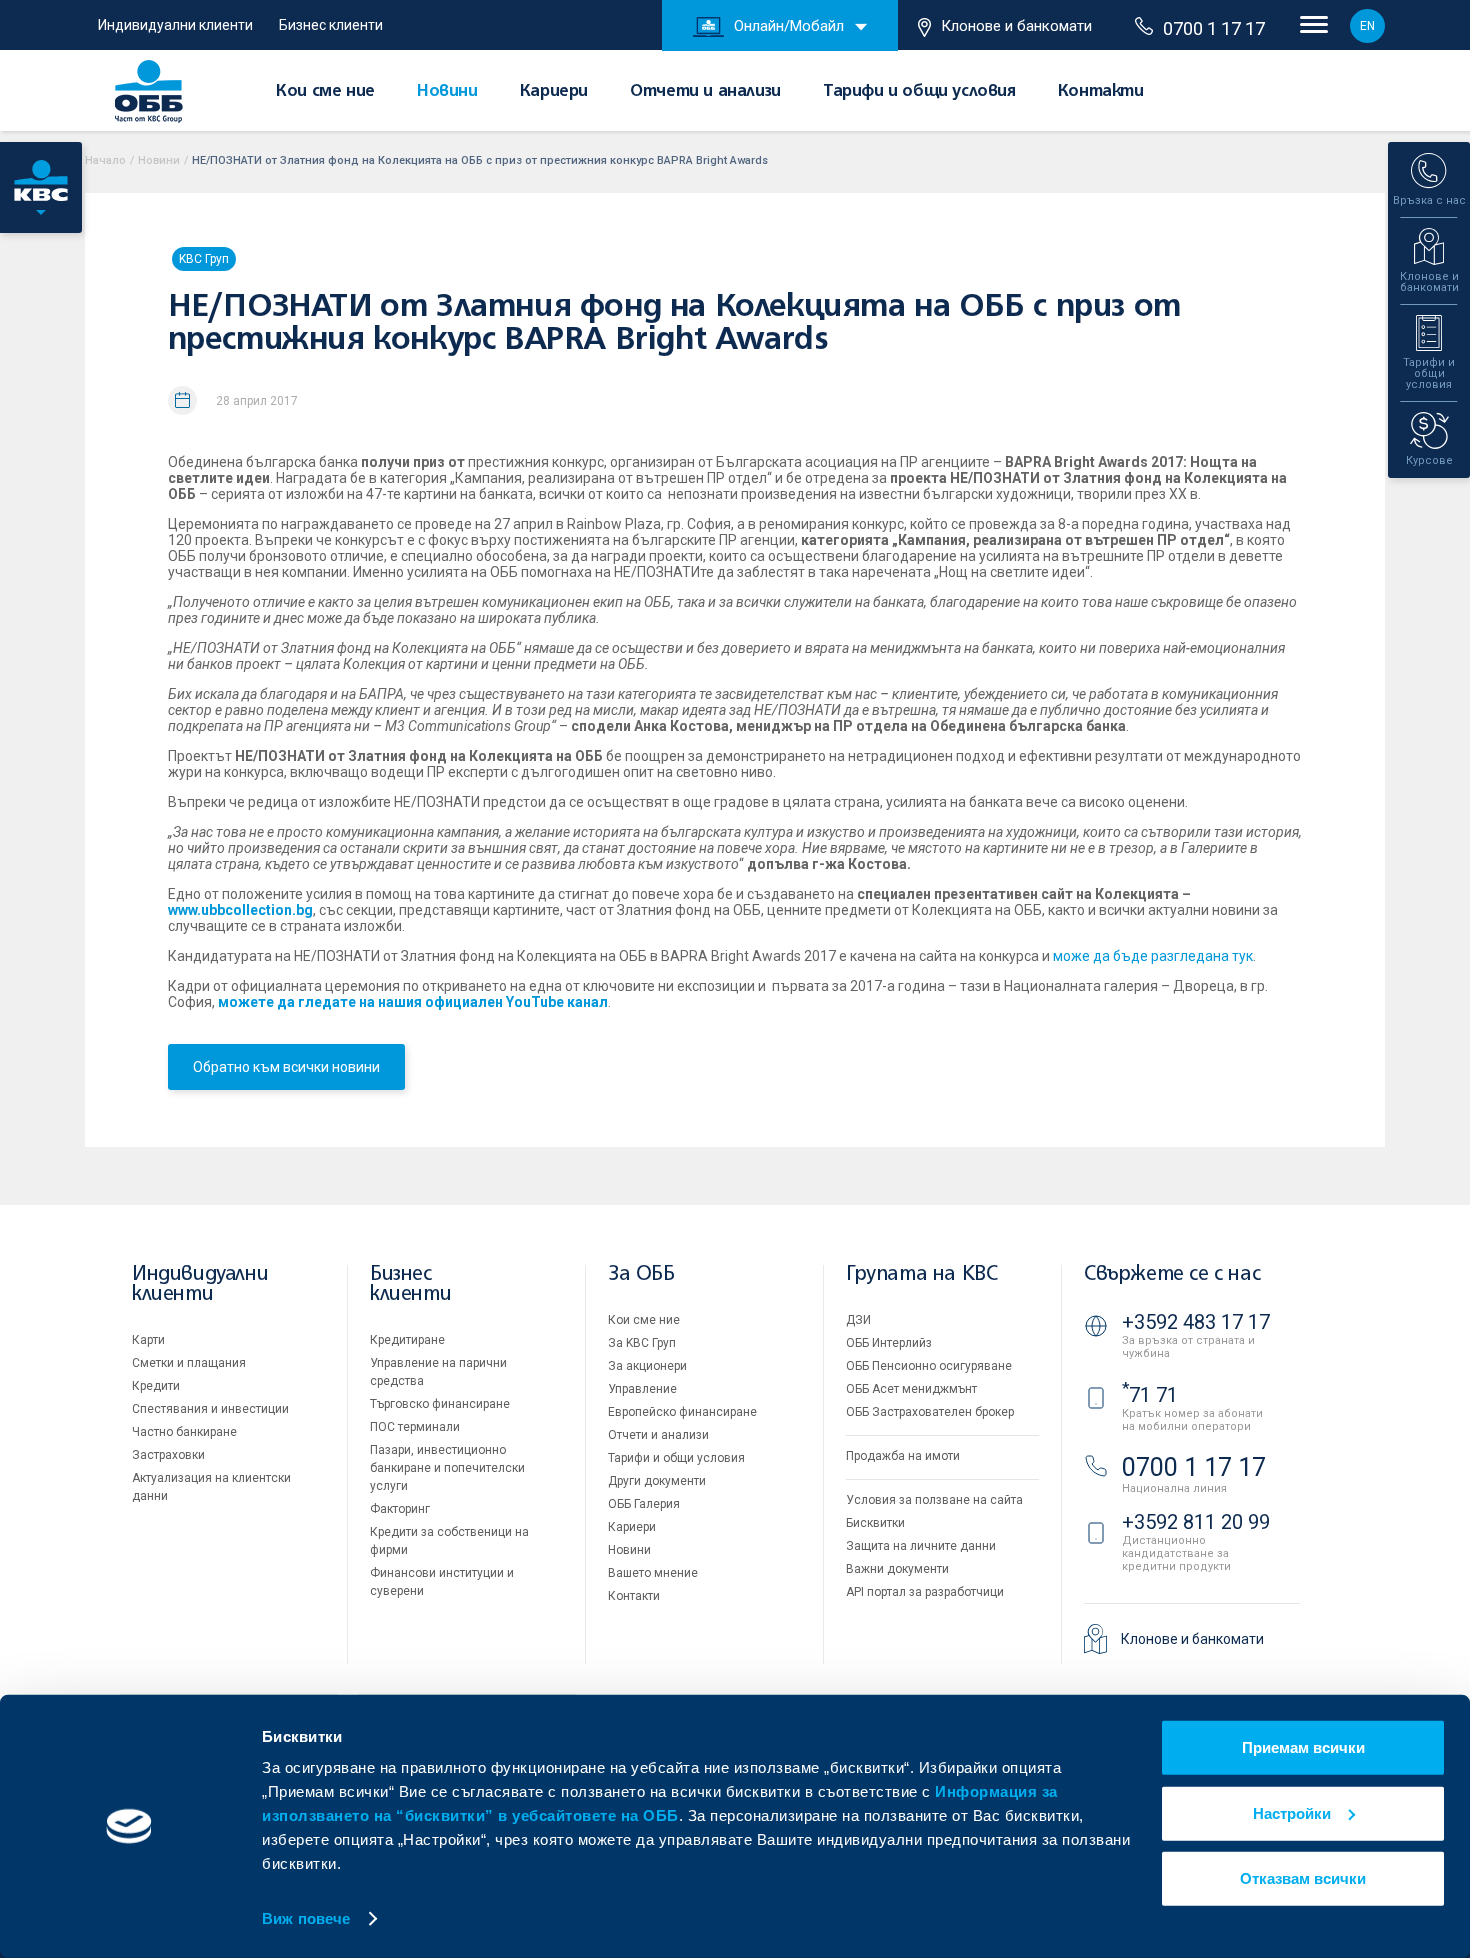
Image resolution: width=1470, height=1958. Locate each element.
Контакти (1101, 92)
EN (1367, 26)
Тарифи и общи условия (919, 92)
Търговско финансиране (440, 1404)
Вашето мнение (653, 1573)
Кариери (554, 92)
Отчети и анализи (705, 92)
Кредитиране (407, 1340)
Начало (105, 160)
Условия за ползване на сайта (934, 1500)
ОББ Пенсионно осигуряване (929, 1366)
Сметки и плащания (189, 1363)
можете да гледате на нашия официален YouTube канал (413, 1002)
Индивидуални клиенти (175, 25)
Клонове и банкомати (1016, 26)
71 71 (1150, 1395)
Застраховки (168, 1455)
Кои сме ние (325, 92)
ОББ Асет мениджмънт (911, 1389)
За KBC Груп (642, 1343)
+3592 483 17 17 (1196, 1322)
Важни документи (897, 1569)
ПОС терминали (415, 1427)
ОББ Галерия (644, 1504)
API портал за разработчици (925, 1592)
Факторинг (400, 1509)
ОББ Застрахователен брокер (930, 1412)
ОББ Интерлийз (889, 1343)
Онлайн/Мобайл (789, 26)
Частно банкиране (184, 1432)
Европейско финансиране (682, 1412)
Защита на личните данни (921, 1546)
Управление (642, 1389)
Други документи (657, 1481)
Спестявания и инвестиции (210, 1409)
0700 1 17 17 (1214, 28)
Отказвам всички (1303, 1878)
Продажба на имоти (903, 1456)
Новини (447, 92)
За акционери (647, 1366)
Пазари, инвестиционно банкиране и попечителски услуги (447, 1468)
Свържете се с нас (1172, 1274)
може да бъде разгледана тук (1153, 956)
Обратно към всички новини (286, 1067)
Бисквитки (875, 1523)
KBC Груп (204, 259)
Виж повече (306, 1918)
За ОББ (641, 1274)
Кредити (156, 1386)
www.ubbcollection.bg (240, 910)
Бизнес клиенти (331, 25)
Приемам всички (1303, 1747)
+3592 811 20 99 (1196, 1522)
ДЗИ (858, 1320)
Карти (148, 1340)
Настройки (1292, 1812)
